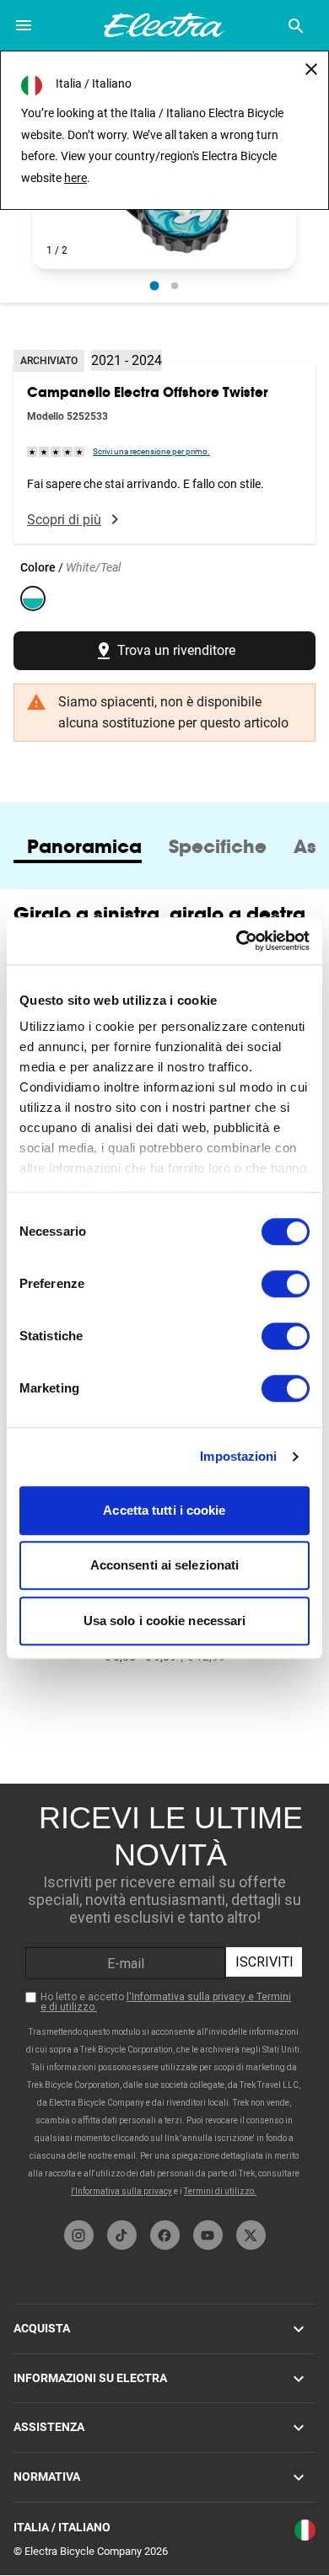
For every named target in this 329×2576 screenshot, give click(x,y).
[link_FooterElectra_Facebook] (165, 2235)
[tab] (84, 846)
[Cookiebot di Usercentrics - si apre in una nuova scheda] (237, 941)
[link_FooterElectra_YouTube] (208, 2235)
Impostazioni (238, 1456)
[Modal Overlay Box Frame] (164, 1998)
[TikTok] (122, 2235)
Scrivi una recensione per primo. (151, 451)
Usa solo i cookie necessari (165, 1621)
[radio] (155, 285)
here (76, 178)
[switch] (286, 1284)
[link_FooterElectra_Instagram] (79, 2235)
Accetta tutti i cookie (164, 1510)
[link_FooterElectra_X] (251, 2235)
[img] (57, 451)
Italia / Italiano (62, 2527)
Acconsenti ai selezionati (165, 1565)
